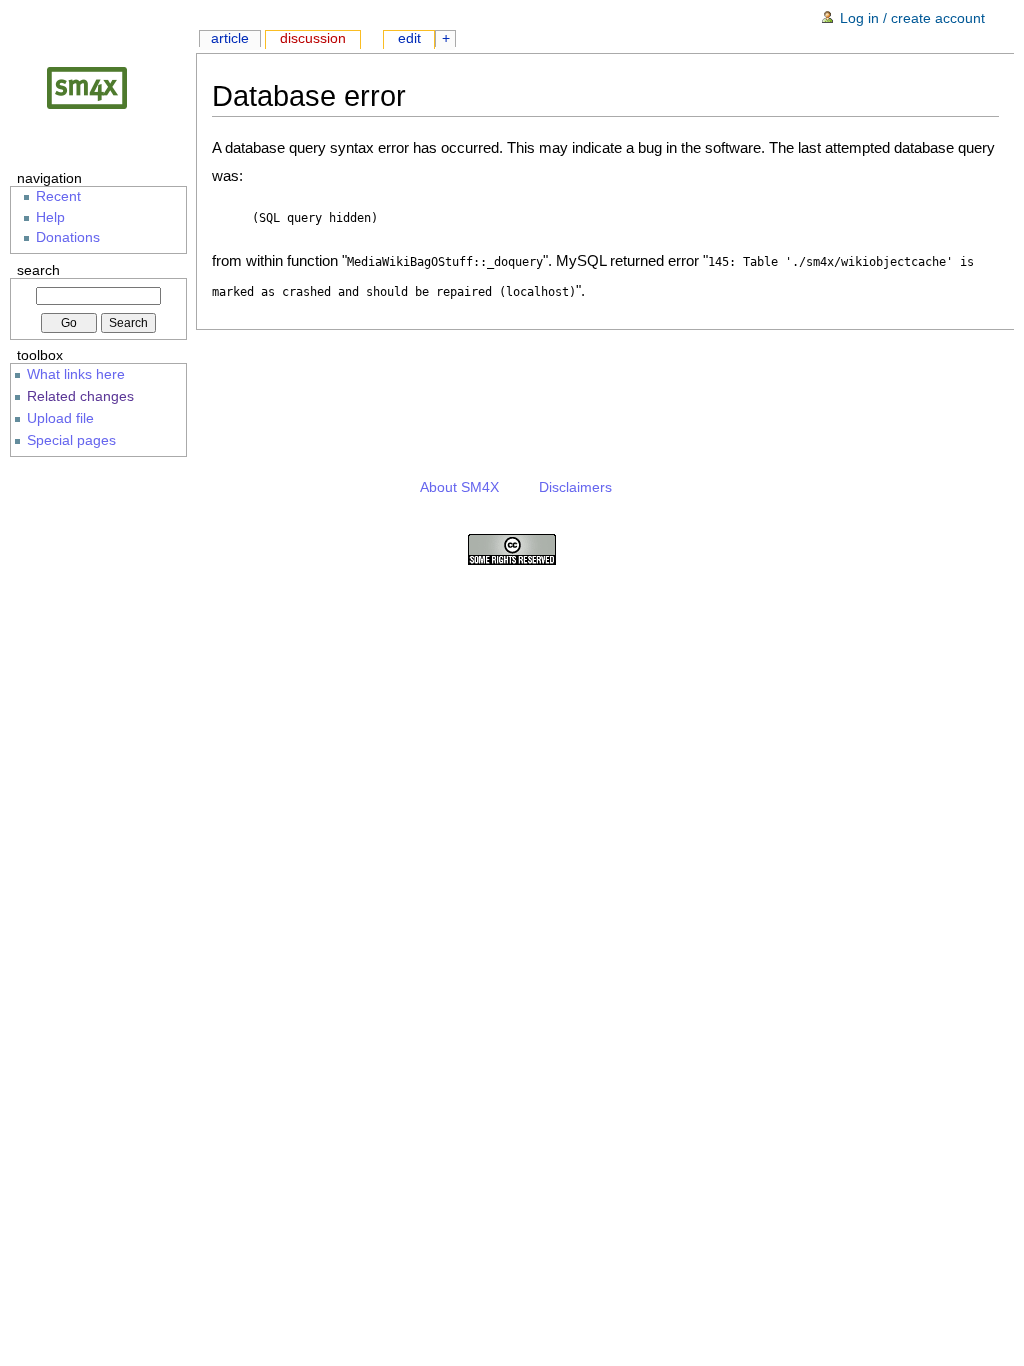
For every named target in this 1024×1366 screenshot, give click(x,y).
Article (230, 38)
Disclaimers (575, 487)
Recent (58, 196)
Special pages (71, 440)
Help (50, 217)
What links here (76, 374)
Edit (409, 38)
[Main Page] (103, 87)
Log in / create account (912, 18)
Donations (68, 237)
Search (38, 270)
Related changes (80, 396)
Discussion (313, 38)
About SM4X (459, 487)
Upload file (60, 418)
